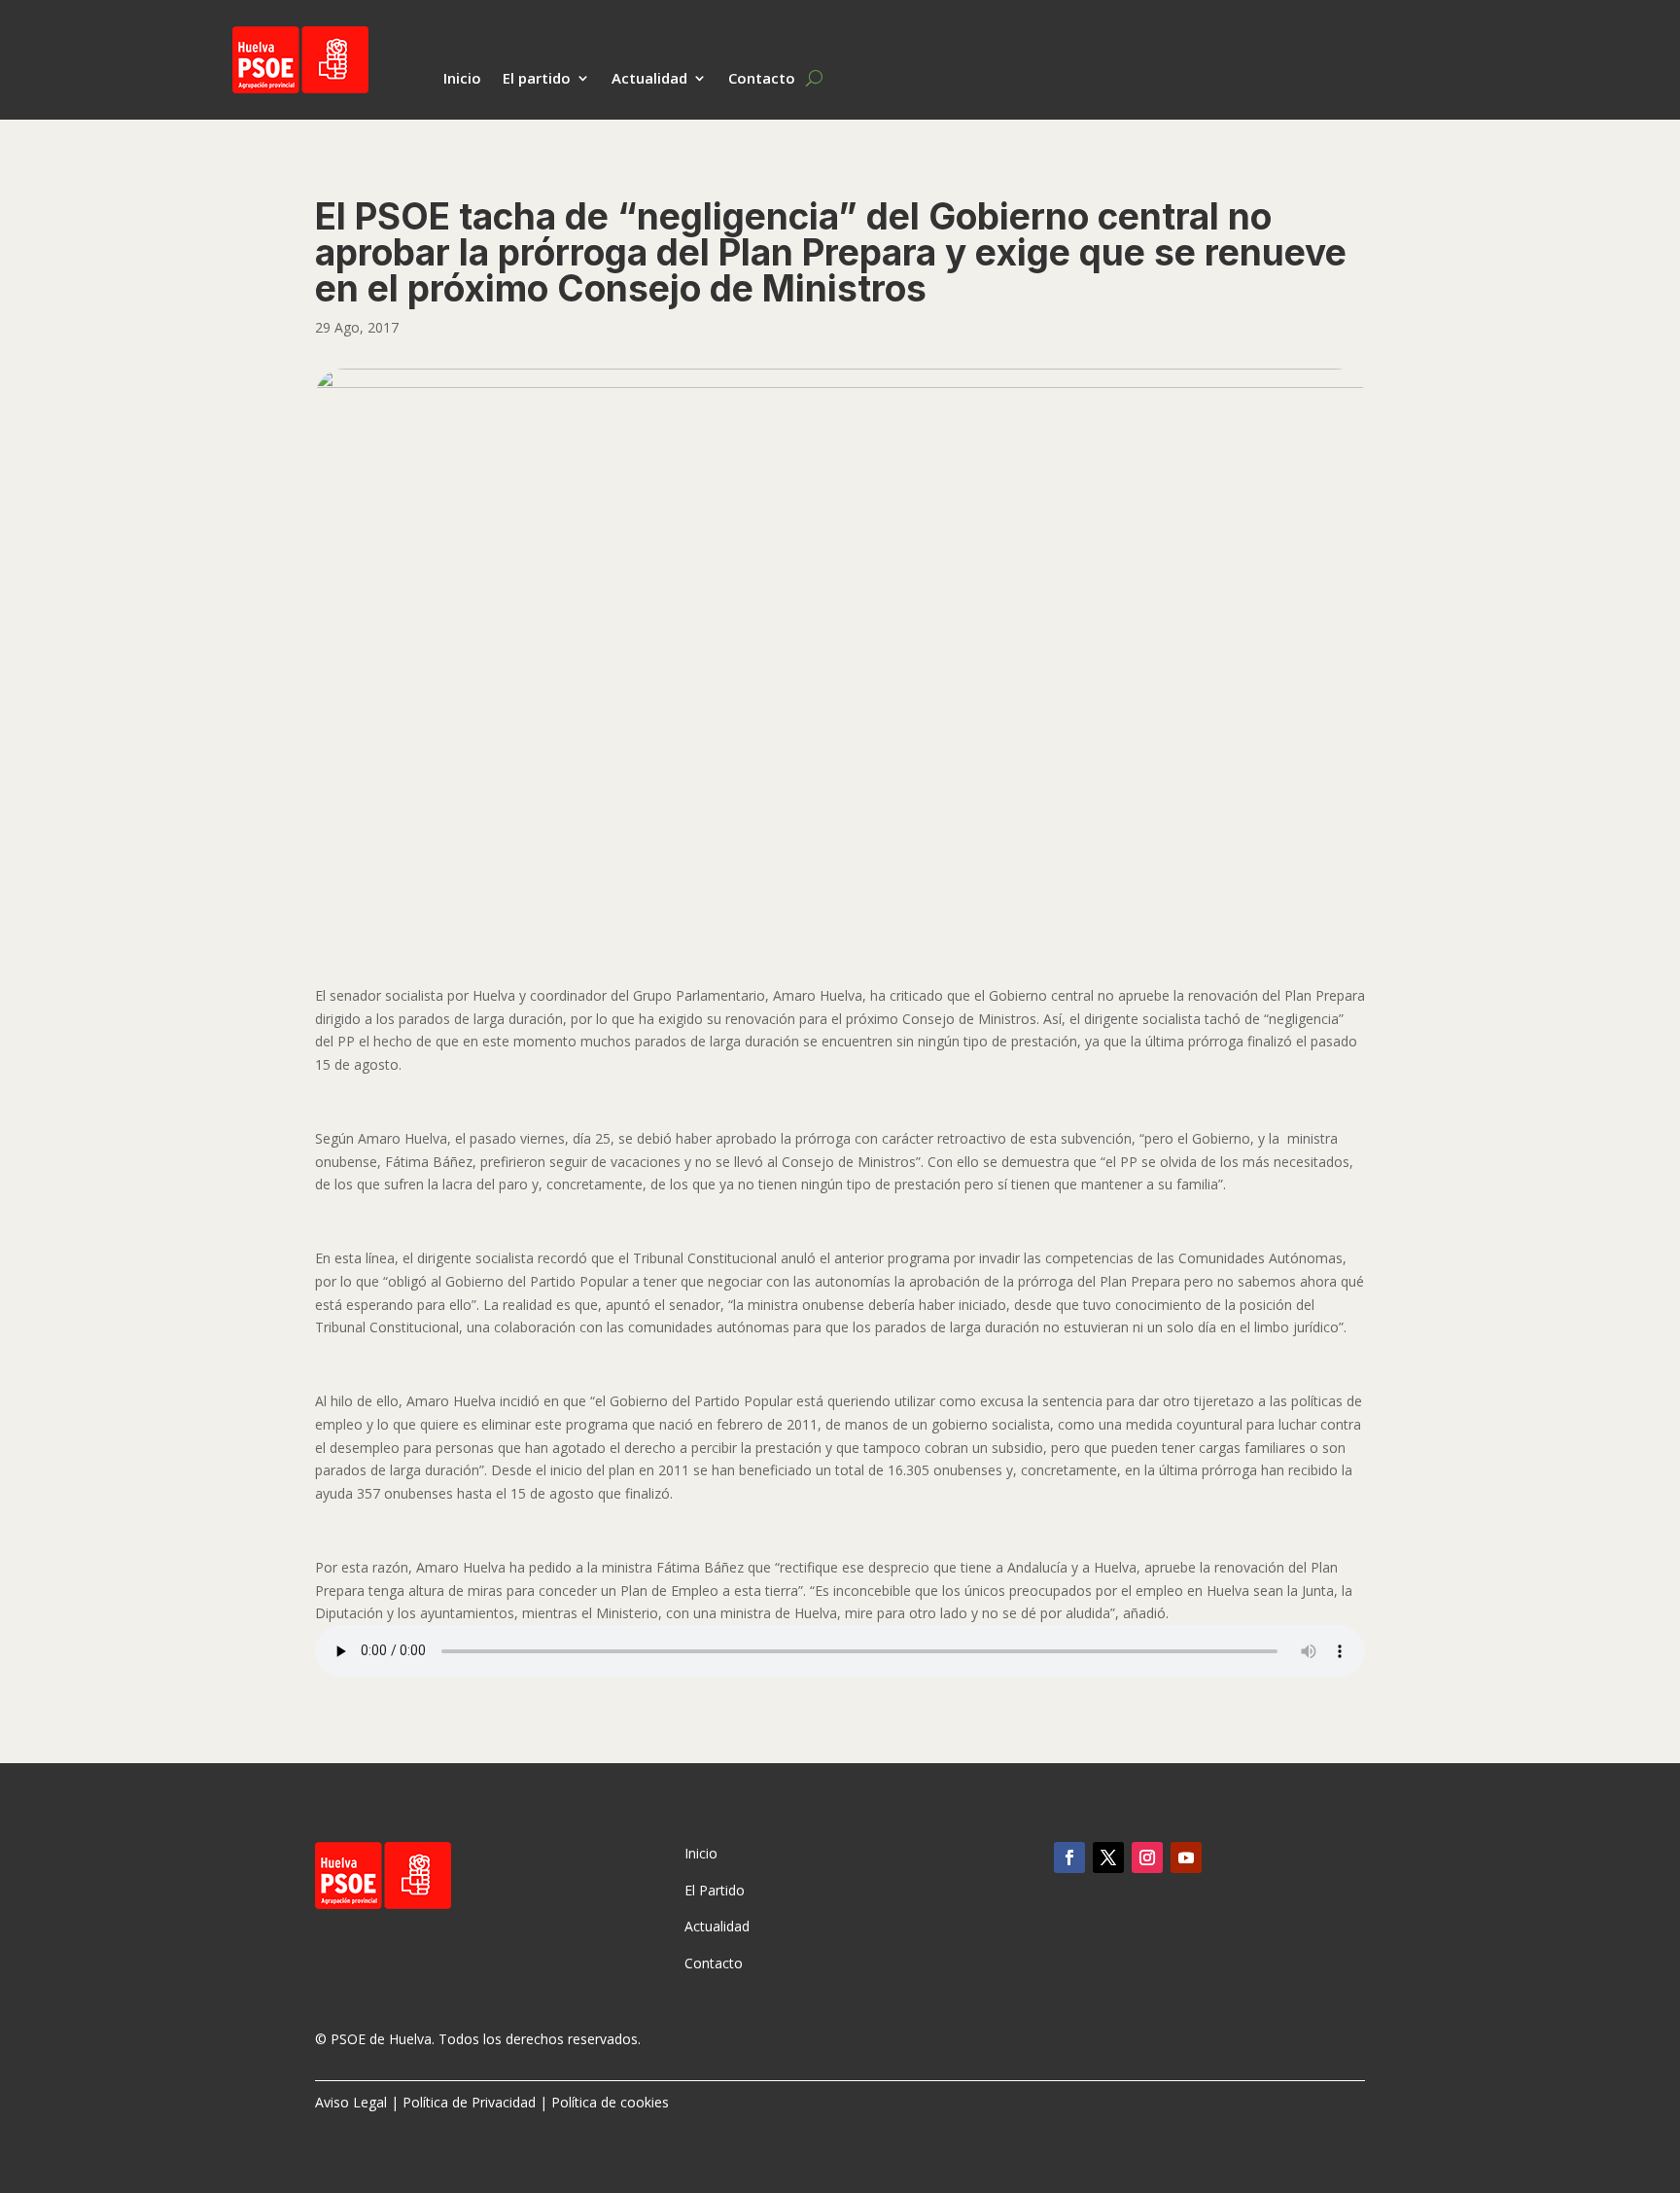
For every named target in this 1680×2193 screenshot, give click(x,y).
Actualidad (649, 79)
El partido (537, 79)
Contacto (762, 79)
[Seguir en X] (1108, 1857)
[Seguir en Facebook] (1069, 1857)
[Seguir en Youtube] (1186, 1857)
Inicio (462, 79)
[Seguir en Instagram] (1147, 1857)
